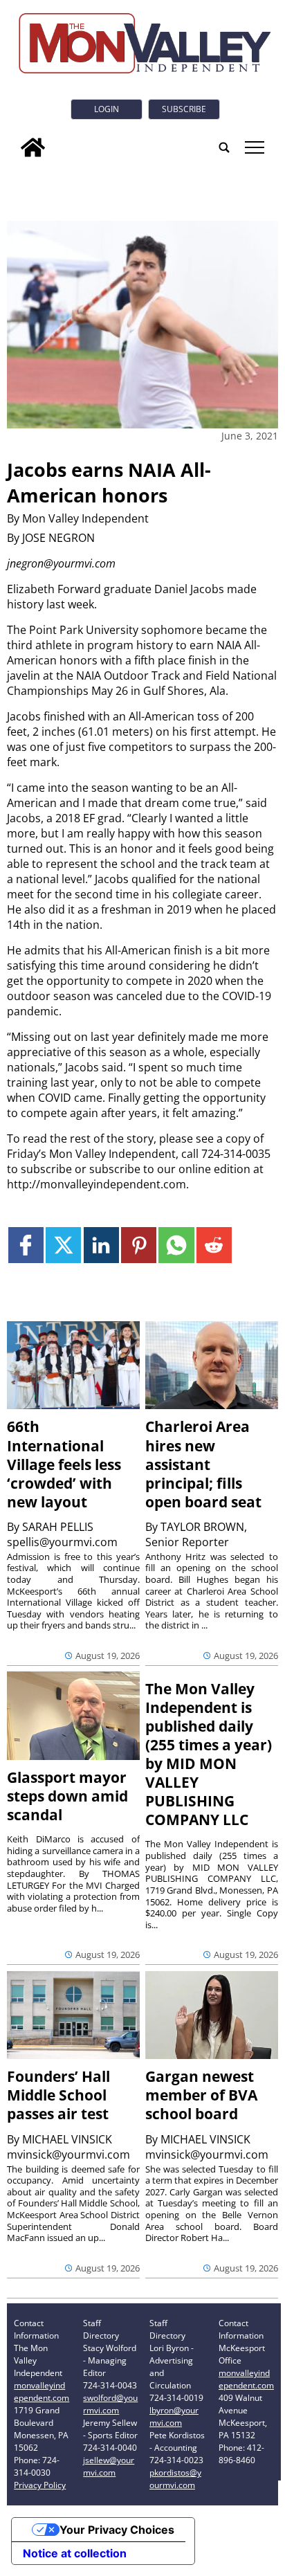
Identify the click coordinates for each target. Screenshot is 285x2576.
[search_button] (224, 147)
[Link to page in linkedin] (101, 1245)
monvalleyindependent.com (42, 2392)
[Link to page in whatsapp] (176, 1245)
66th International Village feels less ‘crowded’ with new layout (64, 1464)
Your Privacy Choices (117, 2530)
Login (107, 109)
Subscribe (184, 109)
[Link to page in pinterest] (139, 1245)
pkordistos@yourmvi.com (175, 2479)
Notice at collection (75, 2553)
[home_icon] (33, 147)
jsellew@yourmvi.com (109, 2466)
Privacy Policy (40, 2485)
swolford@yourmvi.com (110, 2404)
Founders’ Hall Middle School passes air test (58, 2095)
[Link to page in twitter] (63, 1245)
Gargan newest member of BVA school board (201, 2095)
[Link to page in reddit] (214, 1245)
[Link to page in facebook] (26, 1245)
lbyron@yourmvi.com (174, 2416)
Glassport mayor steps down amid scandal (67, 1796)
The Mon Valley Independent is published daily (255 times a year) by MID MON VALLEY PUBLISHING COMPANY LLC (209, 1754)
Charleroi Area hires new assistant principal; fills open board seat (203, 1464)
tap (254, 147)
